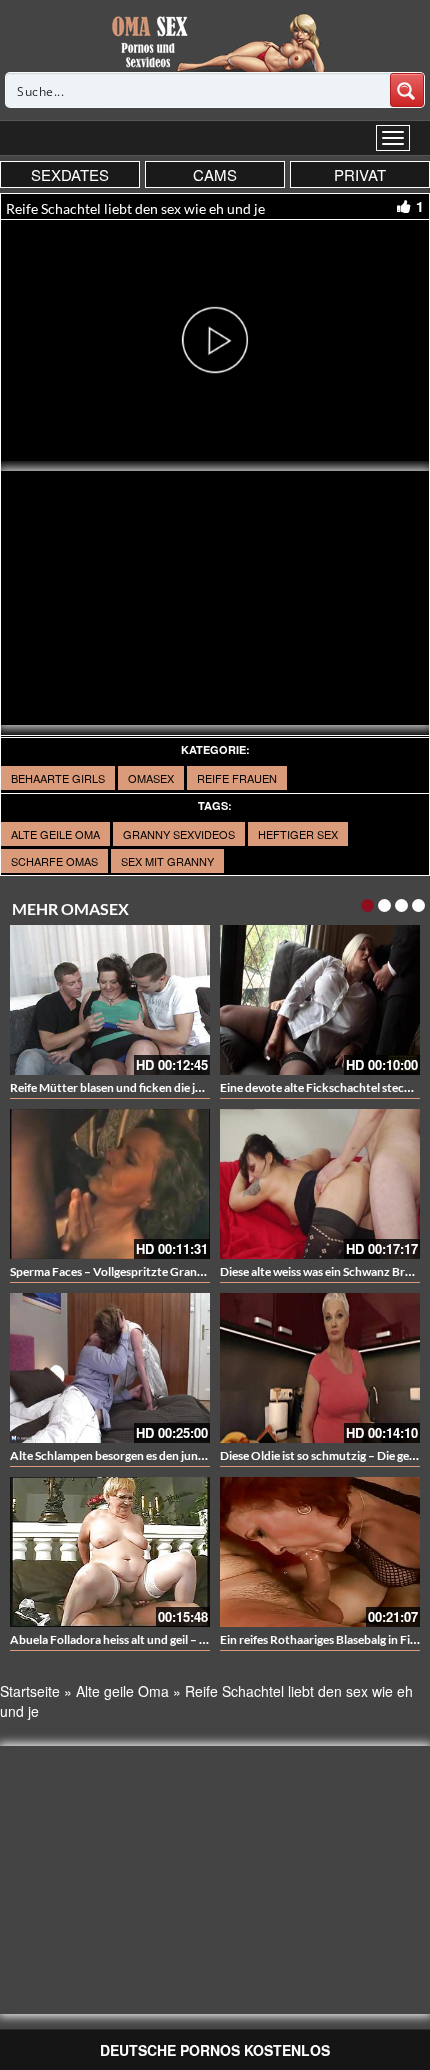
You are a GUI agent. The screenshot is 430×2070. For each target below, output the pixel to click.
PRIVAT (360, 174)
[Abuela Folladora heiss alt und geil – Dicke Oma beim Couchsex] (110, 1552)
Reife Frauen (237, 778)
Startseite (30, 1691)
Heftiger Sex (298, 834)
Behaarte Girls (58, 778)
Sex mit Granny (167, 861)
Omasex (151, 778)
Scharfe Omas (54, 861)
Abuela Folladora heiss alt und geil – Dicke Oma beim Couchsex (175, 1639)
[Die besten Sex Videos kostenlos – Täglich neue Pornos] (215, 42)
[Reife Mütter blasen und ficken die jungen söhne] (110, 1000)
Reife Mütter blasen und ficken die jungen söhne (136, 1087)
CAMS (215, 174)
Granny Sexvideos (179, 834)
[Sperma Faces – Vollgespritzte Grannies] (110, 1184)
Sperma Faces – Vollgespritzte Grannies (114, 1271)
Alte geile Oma (55, 834)
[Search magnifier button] (407, 90)
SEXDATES (70, 174)
